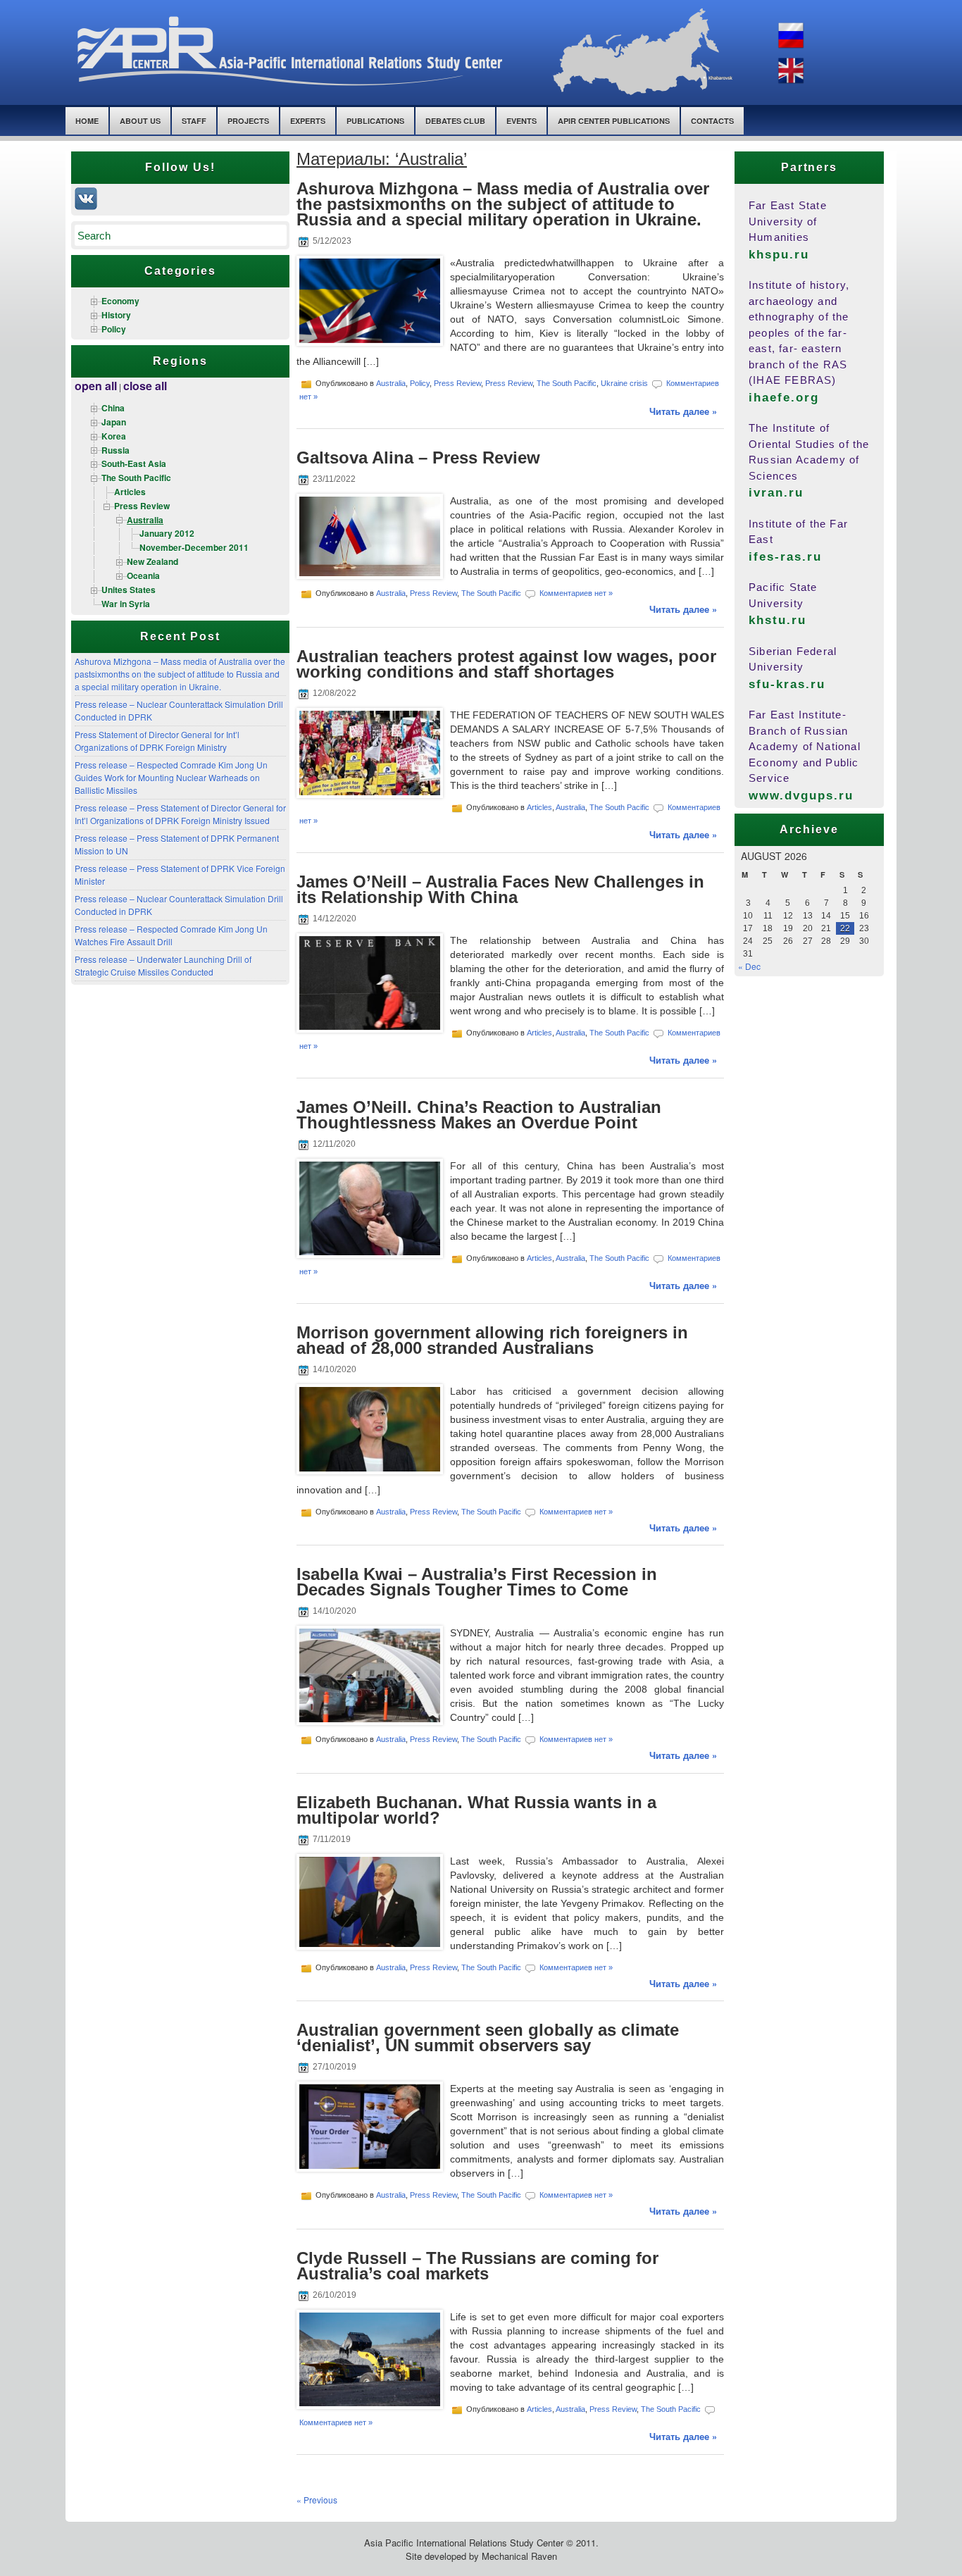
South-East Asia (134, 463)
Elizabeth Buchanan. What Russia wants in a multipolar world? (476, 1810)
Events (521, 121)
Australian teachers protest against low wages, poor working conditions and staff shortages (506, 664)
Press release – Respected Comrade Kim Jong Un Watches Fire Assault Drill (171, 935)
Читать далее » (683, 411)
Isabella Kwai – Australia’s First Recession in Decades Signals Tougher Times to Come (477, 1582)
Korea (114, 436)
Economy (120, 301)
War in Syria (126, 604)
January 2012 (167, 533)
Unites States (129, 590)
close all (145, 386)
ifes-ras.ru (785, 557)
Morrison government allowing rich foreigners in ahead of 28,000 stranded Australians (492, 1340)
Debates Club (455, 121)
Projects (248, 121)
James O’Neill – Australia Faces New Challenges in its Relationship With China (500, 889)
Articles (130, 492)
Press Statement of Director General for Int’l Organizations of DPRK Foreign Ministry (157, 741)
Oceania (143, 575)
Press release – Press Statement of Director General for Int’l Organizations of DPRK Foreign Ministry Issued (180, 814)
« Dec (749, 966)
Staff (194, 121)
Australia (145, 520)
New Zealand (152, 561)
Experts (308, 121)
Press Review (142, 506)
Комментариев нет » (576, 593)
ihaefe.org (784, 398)
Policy (114, 329)
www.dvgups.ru (801, 796)
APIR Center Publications (614, 121)
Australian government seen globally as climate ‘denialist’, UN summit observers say (488, 2037)
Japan (114, 422)
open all (96, 386)
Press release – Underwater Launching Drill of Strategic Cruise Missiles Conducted (163, 965)
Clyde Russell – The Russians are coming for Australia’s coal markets (477, 2266)
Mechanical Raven (519, 2556)
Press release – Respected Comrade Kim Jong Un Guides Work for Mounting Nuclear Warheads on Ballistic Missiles (171, 777)
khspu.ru (779, 255)
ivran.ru (776, 493)
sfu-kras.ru (787, 684)
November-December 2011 (194, 547)
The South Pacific (136, 478)
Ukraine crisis (624, 383)
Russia (115, 450)
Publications (375, 121)
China (113, 408)
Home (87, 121)
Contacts (712, 121)
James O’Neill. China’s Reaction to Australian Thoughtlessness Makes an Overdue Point (479, 1115)
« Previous (317, 2500)
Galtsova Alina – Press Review (418, 458)
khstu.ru (777, 620)
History (116, 315)
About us (140, 121)
